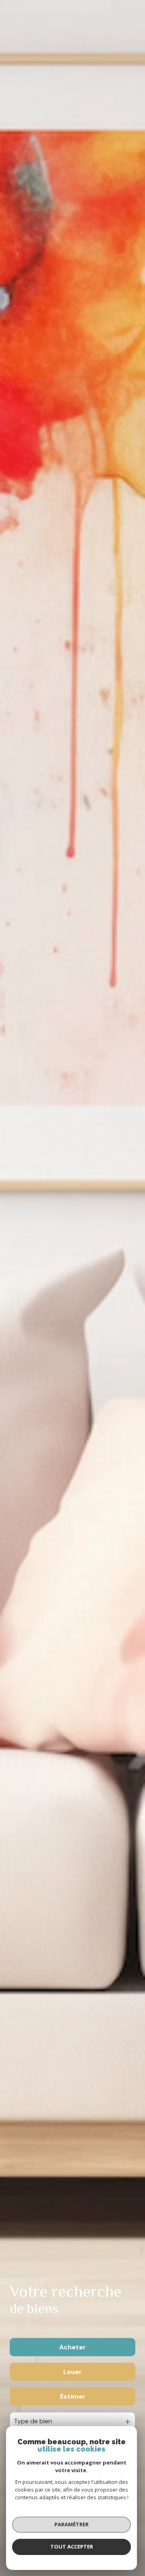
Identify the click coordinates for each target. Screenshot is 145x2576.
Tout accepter (72, 2547)
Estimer (73, 2396)
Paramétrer (71, 2524)
